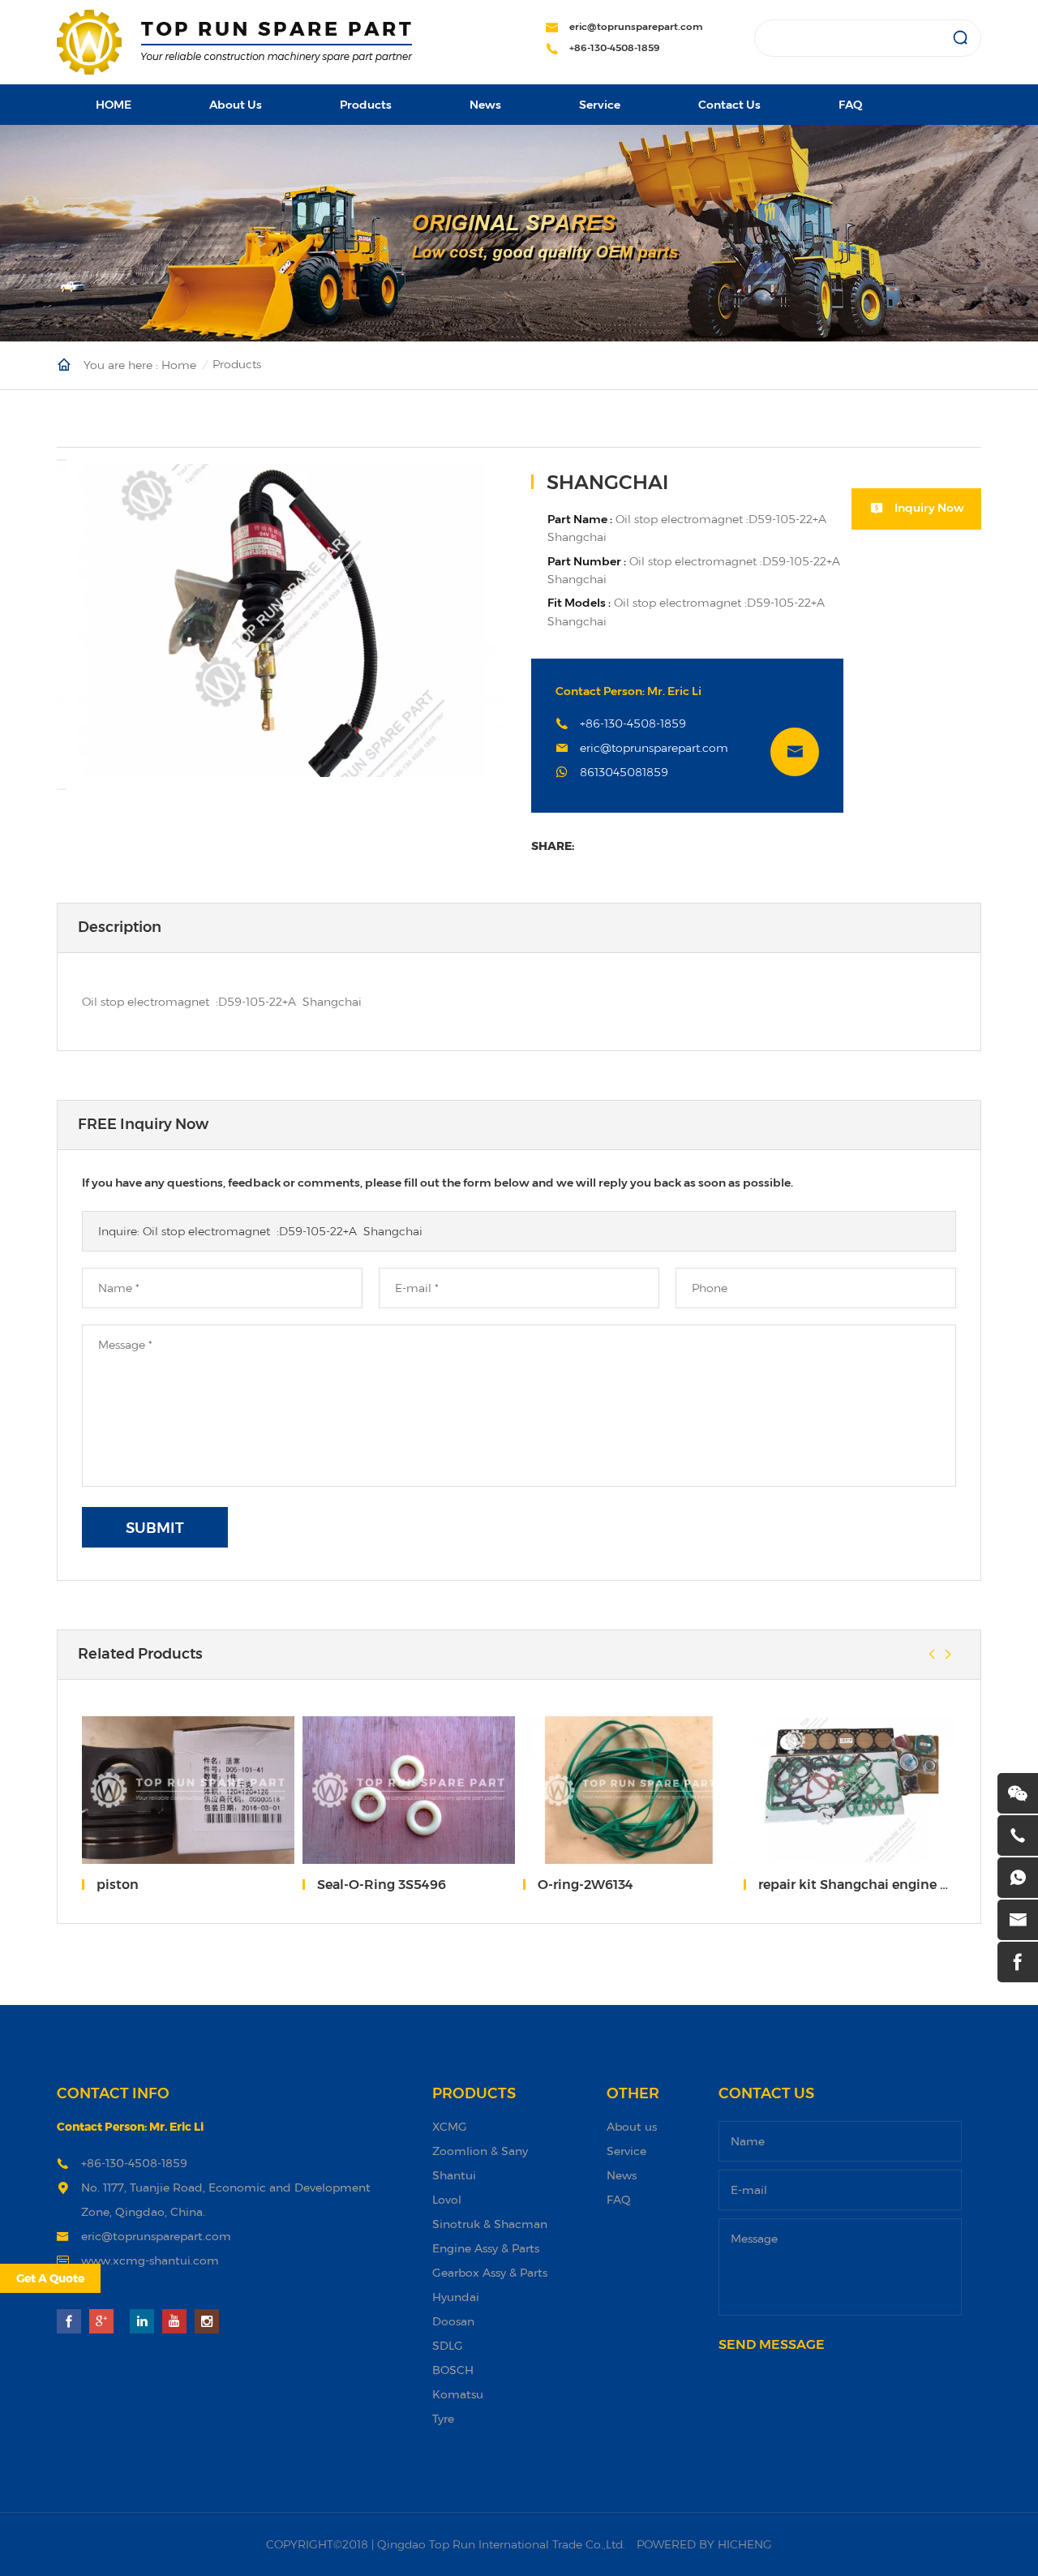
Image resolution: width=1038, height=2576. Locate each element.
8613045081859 (624, 772)
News (485, 105)
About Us (236, 105)
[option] (282, 620)
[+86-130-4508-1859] (1018, 1835)
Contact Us (729, 105)
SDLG (448, 2345)
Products (366, 105)
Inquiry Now (929, 508)
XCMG (450, 2126)
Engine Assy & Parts (486, 2248)
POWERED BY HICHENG (704, 2544)
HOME (114, 105)
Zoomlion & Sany (480, 2151)
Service (600, 105)
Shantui (454, 2175)
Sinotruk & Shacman (490, 2224)
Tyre (443, 2418)
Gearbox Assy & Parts (490, 2272)
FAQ (850, 105)
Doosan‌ (453, 2321)
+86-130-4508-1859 (615, 47)
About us (632, 2126)
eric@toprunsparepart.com (636, 26)
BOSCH (453, 2370)
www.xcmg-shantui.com (150, 2260)
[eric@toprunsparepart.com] (1018, 1920)
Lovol (447, 2199)
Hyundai (456, 2297)
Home (179, 364)
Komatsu (458, 2394)
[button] (62, 460)
